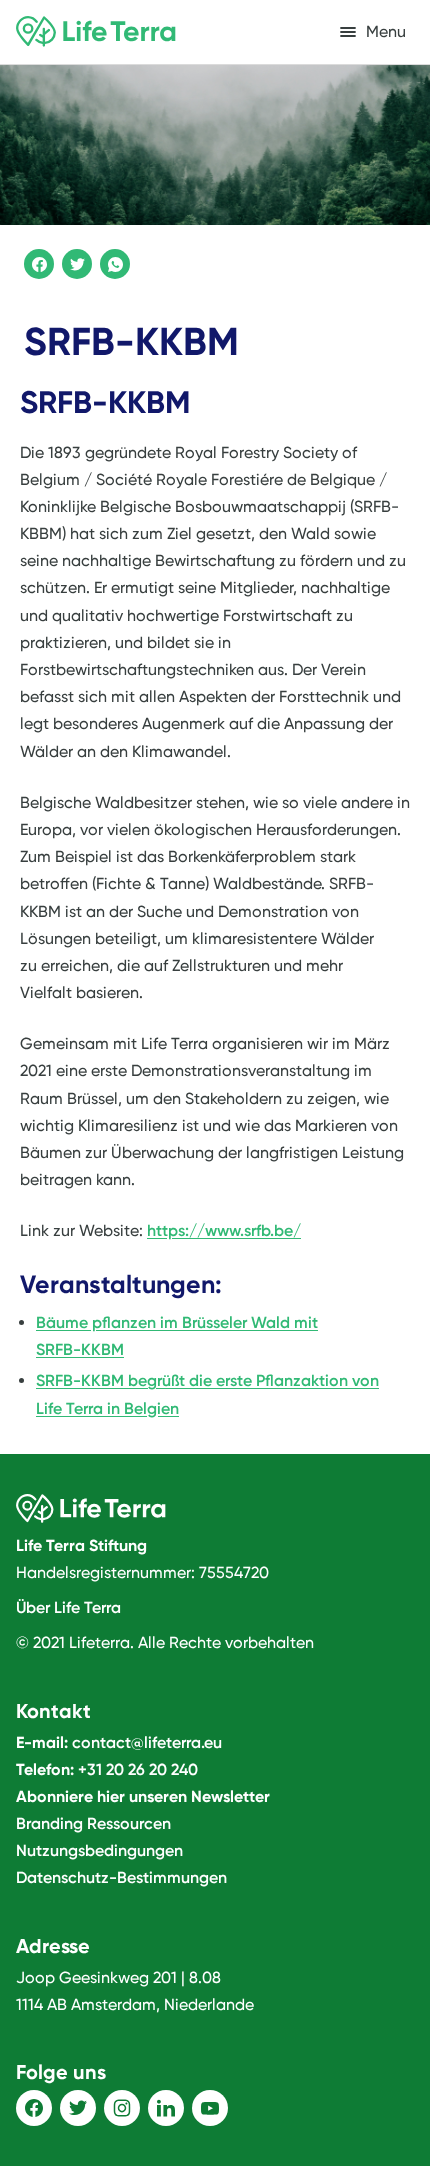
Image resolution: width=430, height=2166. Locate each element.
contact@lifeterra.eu (147, 1742)
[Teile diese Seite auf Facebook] (36, 261)
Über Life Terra (68, 1607)
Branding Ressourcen (93, 1823)
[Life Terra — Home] (96, 32)
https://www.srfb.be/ (224, 1230)
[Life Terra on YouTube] (210, 2108)
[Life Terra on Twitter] (78, 2108)
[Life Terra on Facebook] (34, 2108)
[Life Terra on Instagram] (122, 2108)
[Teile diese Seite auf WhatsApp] (112, 261)
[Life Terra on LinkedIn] (166, 2108)
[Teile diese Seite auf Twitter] (74, 261)
